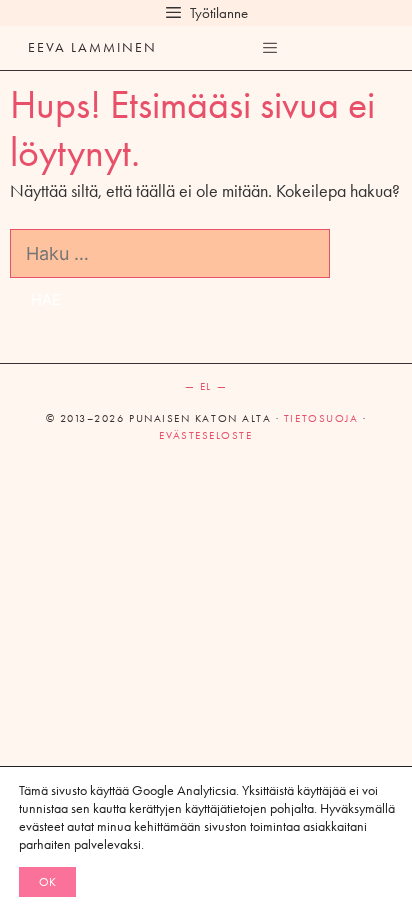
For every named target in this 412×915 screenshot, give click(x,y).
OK (47, 882)
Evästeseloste (205, 435)
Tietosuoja (321, 418)
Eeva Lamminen (92, 47)
